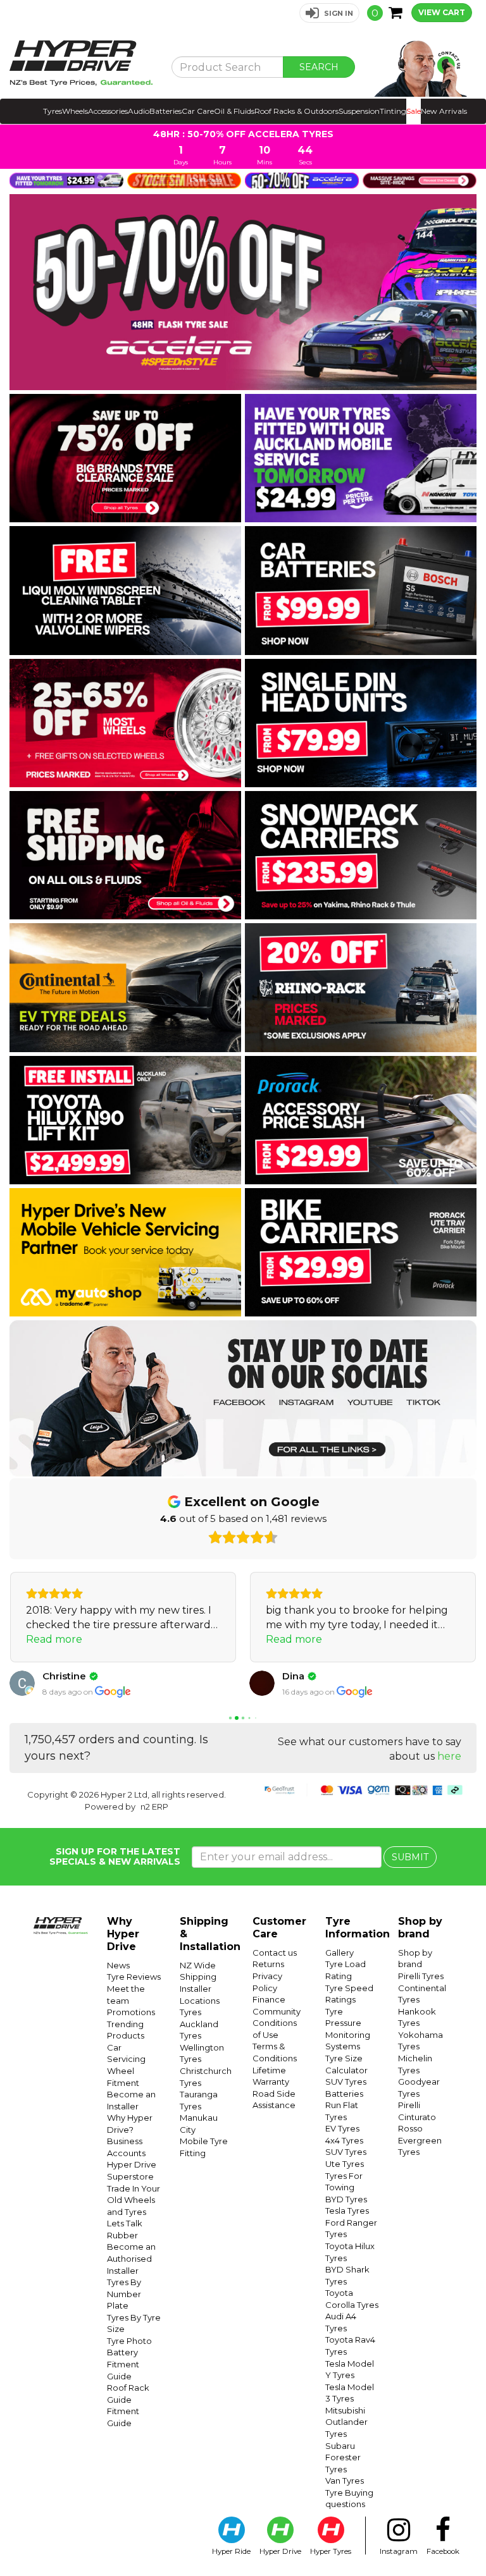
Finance (269, 1999)
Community (277, 2011)
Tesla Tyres (347, 2211)
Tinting (393, 111)
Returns (268, 1964)
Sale (414, 111)
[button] (329, 13)
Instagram (399, 2551)
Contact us (275, 1953)
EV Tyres (342, 2128)
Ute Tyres (345, 2164)
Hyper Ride (231, 2551)
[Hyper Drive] (81, 63)
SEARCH (319, 67)
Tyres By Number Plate (124, 2294)
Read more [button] (54, 1639)
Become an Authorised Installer (131, 2258)
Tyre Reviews (134, 1977)
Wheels (75, 111)
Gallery (340, 1953)
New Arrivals (444, 111)
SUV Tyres (346, 2082)
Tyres (53, 111)
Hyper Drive (280, 2551)
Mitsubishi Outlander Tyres (346, 2422)
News (118, 1965)
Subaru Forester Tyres (343, 2457)
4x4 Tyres (344, 2140)
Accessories (108, 111)
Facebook (443, 2551)
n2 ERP (154, 1806)
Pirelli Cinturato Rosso (417, 2117)
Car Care (198, 111)
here (449, 1756)
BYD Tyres (346, 2199)
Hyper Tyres (331, 2551)
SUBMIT (410, 1857)
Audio (139, 111)
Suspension (359, 111)
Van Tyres (345, 2481)
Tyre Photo (129, 2341)
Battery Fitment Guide (123, 2364)
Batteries (165, 111)
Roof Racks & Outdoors (296, 111)
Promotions (131, 2012)
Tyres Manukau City (199, 2118)
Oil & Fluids (234, 111)
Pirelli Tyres (421, 1976)
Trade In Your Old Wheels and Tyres (134, 2200)
